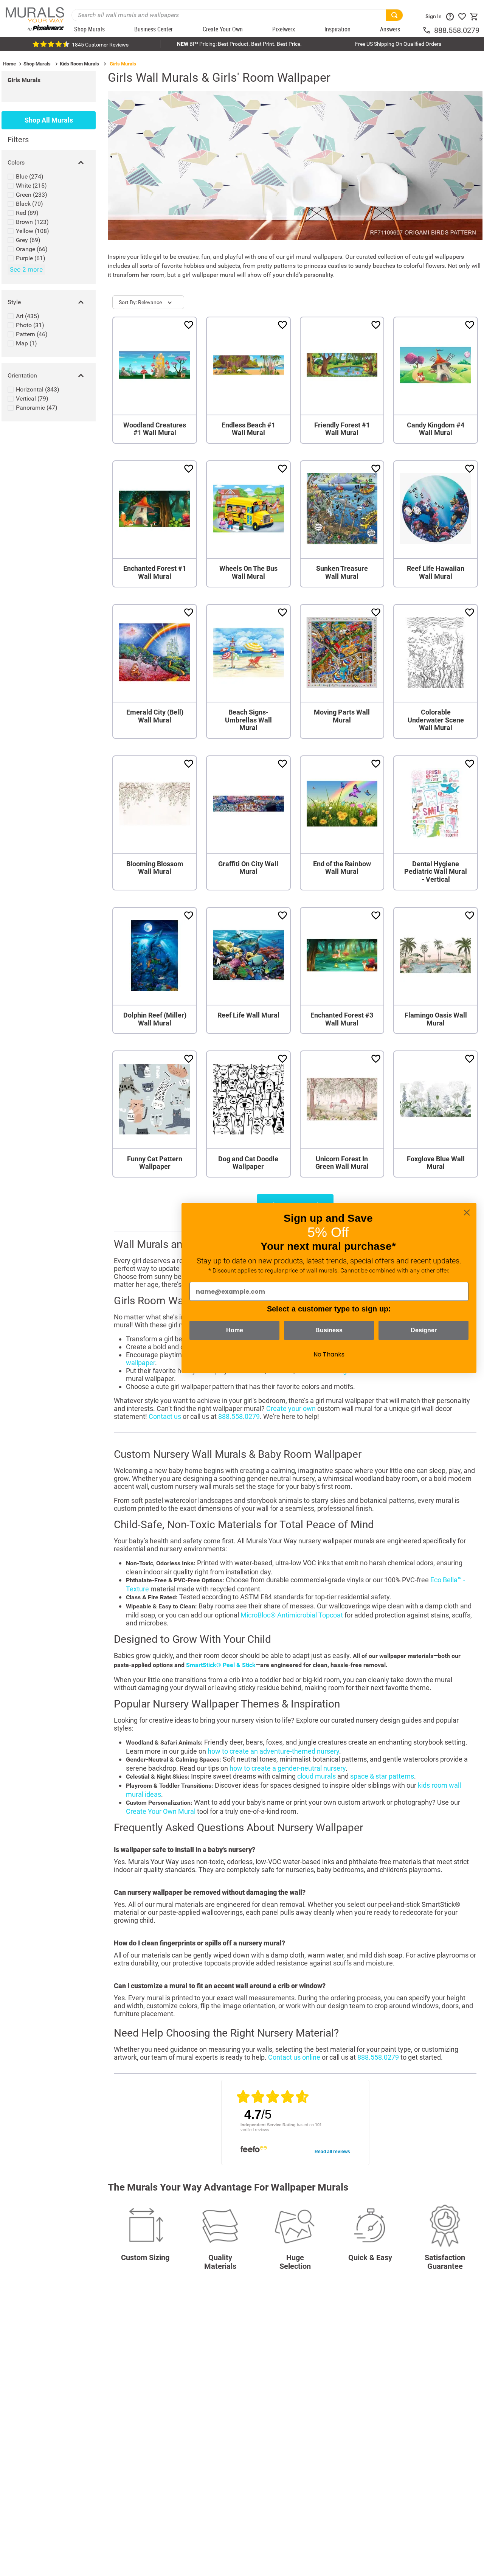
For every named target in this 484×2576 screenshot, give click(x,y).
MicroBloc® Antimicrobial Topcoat (292, 1615)
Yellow (33, 231)
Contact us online (294, 2057)
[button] (49, 163)
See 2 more (26, 269)
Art (28, 316)
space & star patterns (382, 1776)
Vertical (32, 399)
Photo (30, 325)
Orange (32, 249)
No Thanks (329, 1354)
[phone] (428, 30)
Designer (424, 1330)
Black (29, 204)
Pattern (32, 334)
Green (32, 195)
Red (27, 213)
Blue (30, 176)
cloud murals (316, 1776)
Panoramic (37, 408)
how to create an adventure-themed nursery (273, 1751)
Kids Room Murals (79, 64)
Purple (31, 258)
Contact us (165, 1416)
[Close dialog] (467, 1213)
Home (9, 64)
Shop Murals (37, 64)
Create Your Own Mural (161, 1811)
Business (329, 1330)
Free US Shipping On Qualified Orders (398, 44)
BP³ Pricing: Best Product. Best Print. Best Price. (239, 44)
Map (26, 343)
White (31, 186)
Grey (28, 240)
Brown (32, 222)
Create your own (291, 1408)
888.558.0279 (457, 30)
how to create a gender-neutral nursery (288, 1768)
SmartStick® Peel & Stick (221, 1665)
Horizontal (38, 389)
